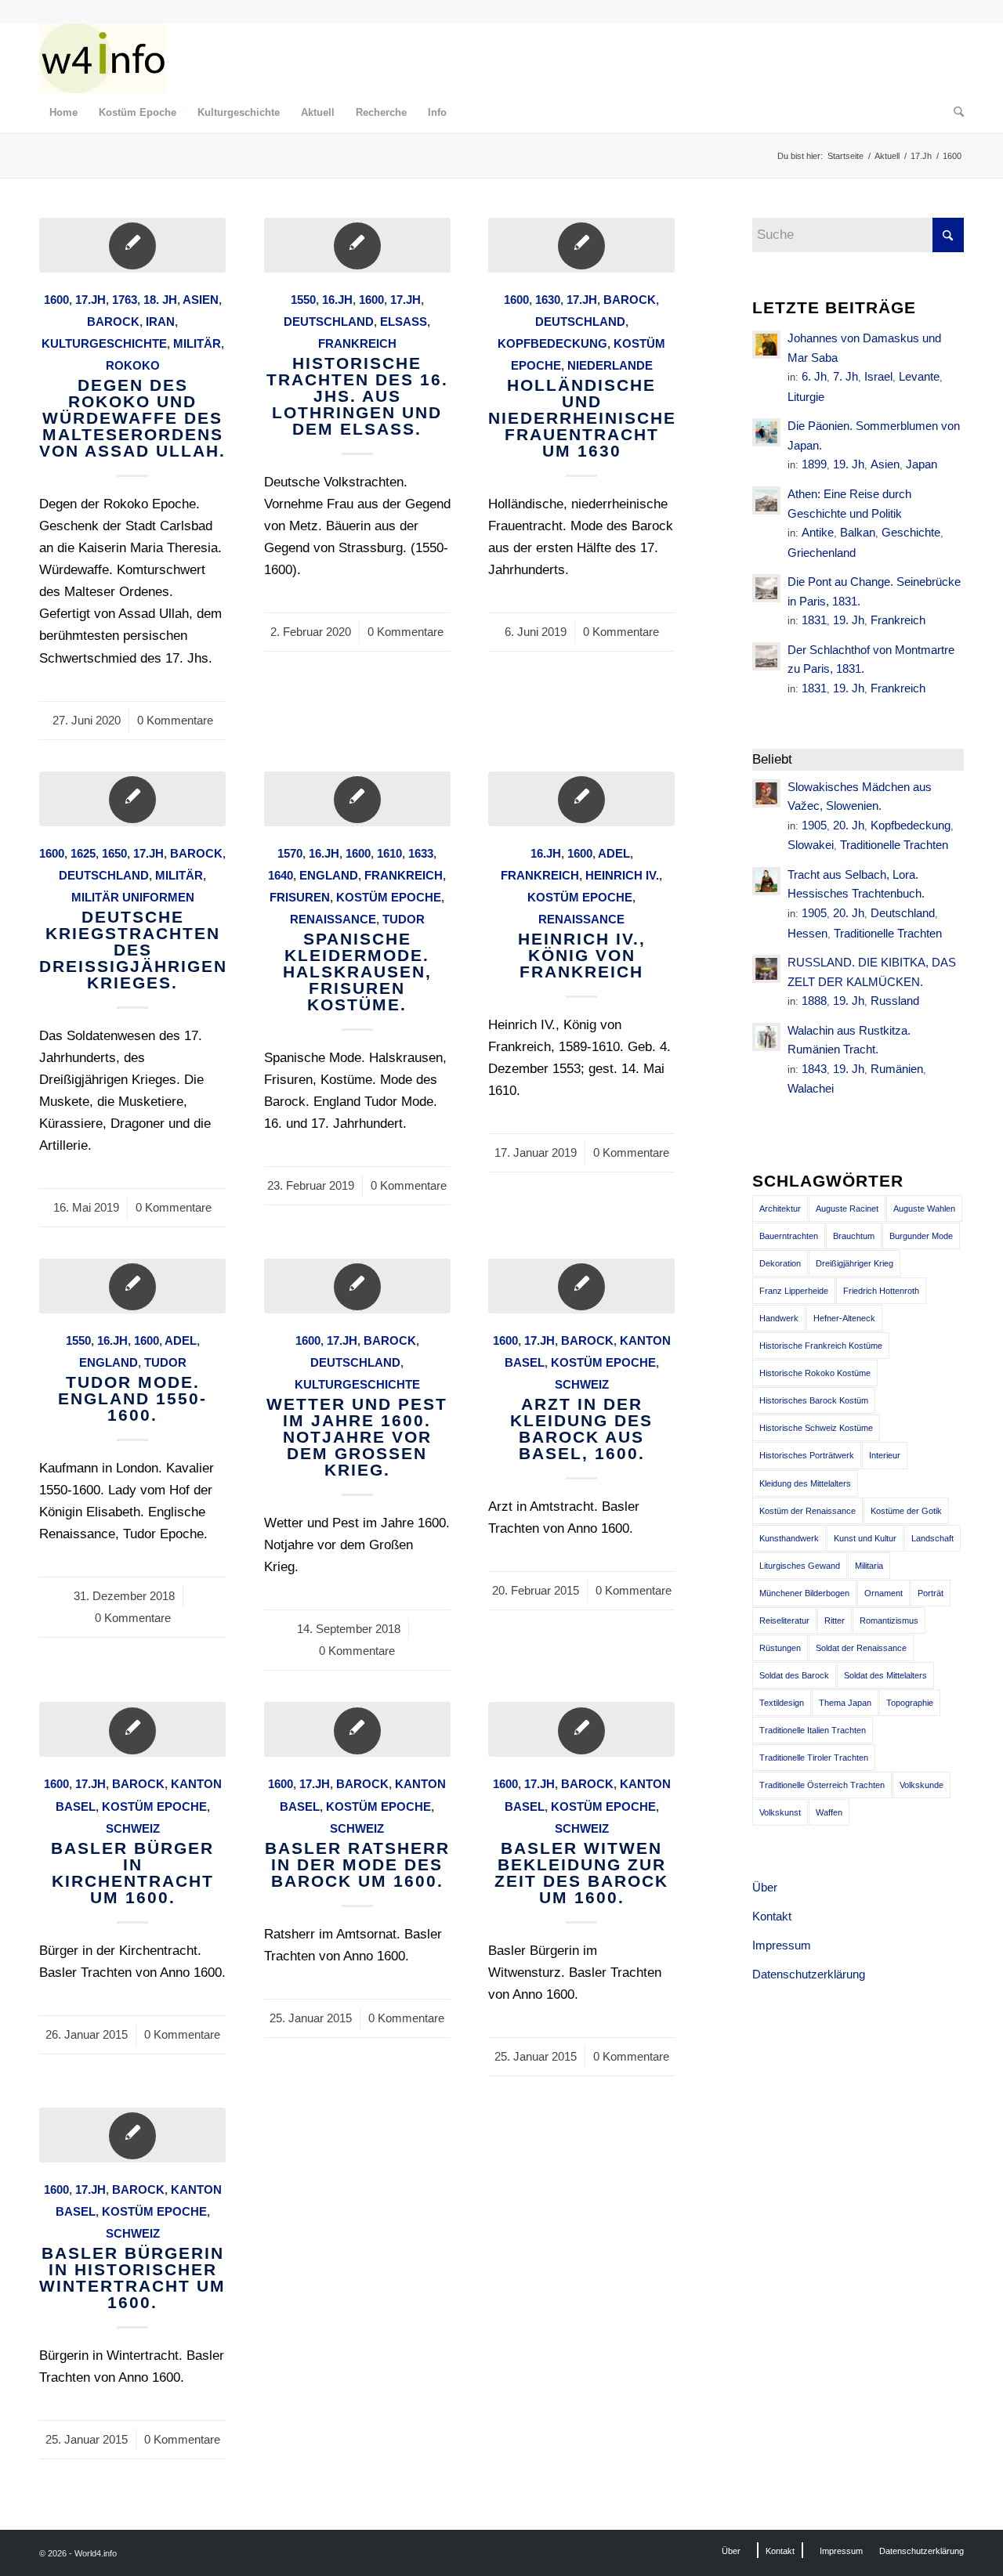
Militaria (869, 1566)
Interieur (885, 1455)
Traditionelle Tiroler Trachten (814, 1758)
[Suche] (954, 113)
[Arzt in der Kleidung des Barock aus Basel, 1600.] (581, 1286)
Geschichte (911, 532)
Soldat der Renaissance (861, 1648)
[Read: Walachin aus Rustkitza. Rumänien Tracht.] (766, 1037)
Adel (614, 853)
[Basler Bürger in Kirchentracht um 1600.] (132, 1729)
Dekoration (780, 1263)
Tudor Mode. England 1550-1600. (132, 1398)
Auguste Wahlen (924, 1209)
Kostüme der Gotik (906, 1511)
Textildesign (782, 1703)
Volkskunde (922, 1785)
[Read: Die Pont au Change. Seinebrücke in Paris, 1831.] (766, 588)
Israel (878, 376)
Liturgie (806, 397)
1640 (281, 875)
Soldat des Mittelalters (885, 1675)
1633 (421, 853)
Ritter (835, 1620)
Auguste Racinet (847, 1209)
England (329, 875)
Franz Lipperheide (794, 1291)
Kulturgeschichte (104, 343)
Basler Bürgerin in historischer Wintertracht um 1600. (132, 2278)
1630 (548, 300)
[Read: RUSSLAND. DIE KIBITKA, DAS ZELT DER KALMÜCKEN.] (766, 969)
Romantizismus (889, 1620)
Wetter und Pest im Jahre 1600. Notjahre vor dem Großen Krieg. (357, 1437)
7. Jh (845, 376)
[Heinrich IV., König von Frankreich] (581, 799)
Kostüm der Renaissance (807, 1511)
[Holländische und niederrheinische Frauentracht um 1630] (581, 245)
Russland (895, 1001)
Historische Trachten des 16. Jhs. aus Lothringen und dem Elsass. (357, 396)
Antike (818, 532)
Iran (160, 322)
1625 (83, 853)
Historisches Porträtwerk (807, 1455)
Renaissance (333, 919)
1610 (389, 853)
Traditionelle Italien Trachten (813, 1730)
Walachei (811, 1088)
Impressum (782, 1945)
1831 (814, 620)
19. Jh (849, 464)
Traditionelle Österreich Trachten (822, 1785)
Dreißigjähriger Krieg (855, 1263)
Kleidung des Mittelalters (805, 1483)
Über (765, 1887)
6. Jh (814, 376)
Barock (113, 322)
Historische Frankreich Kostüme (821, 1346)
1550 (303, 300)
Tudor (404, 919)
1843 (814, 1069)
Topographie (910, 1703)
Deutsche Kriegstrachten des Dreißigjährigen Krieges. (133, 950)
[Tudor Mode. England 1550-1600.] (132, 1286)
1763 (125, 300)
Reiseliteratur (784, 1620)
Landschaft (932, 1538)
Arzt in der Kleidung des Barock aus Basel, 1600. (581, 1429)
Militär (197, 343)
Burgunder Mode (921, 1236)
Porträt (931, 1593)
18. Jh (160, 300)
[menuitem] (63, 113)
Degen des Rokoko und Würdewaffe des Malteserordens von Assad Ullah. (132, 418)
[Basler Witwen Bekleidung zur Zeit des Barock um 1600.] (581, 1729)
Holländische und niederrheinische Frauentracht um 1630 (582, 418)
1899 (814, 464)
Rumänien (897, 1069)
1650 (114, 853)
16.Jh (337, 300)
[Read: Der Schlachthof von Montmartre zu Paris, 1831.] (766, 656)
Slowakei (811, 845)
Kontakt (772, 1916)
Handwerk (779, 1318)
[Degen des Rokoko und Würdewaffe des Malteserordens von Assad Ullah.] (132, 245)
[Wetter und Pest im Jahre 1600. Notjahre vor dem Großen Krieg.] (357, 1286)
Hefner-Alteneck (844, 1318)
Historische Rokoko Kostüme (815, 1373)
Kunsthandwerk (789, 1538)
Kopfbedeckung (552, 343)
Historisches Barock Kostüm (814, 1400)
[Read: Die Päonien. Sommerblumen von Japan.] (766, 432)
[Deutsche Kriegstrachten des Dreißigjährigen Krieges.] (132, 799)
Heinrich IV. (622, 875)
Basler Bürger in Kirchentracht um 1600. (132, 1873)
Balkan (858, 532)
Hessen (807, 933)
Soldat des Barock (794, 1675)
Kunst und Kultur (865, 1538)
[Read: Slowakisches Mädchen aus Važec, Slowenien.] (766, 793)
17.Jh (91, 300)
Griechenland (822, 553)
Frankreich (357, 343)
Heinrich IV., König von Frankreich (582, 955)
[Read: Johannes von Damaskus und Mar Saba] (766, 345)
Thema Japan (845, 1703)
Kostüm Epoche (389, 897)
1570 (290, 853)
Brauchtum (854, 1236)
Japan (922, 464)
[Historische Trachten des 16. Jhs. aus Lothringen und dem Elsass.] (357, 245)
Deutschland (329, 322)
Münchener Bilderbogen (804, 1593)
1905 (814, 825)
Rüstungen (780, 1648)
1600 (56, 300)
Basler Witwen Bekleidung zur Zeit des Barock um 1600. (581, 1873)
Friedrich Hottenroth (881, 1291)
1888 (814, 1001)
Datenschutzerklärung (809, 1974)
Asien (201, 300)
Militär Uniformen (133, 897)
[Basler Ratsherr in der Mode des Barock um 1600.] (357, 1729)
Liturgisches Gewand (800, 1566)
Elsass (404, 322)
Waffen (829, 1812)
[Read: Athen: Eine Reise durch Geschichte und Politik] (766, 500)
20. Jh (849, 825)
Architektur (780, 1209)
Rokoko (133, 365)
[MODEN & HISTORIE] (102, 58)
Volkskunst (780, 1812)
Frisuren (300, 897)
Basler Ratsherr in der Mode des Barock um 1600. (357, 1864)
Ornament (884, 1593)
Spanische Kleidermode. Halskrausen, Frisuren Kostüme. (357, 972)
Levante (919, 376)
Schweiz (582, 1384)
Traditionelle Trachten (894, 845)
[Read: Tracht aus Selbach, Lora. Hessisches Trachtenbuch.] (766, 881)
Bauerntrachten (789, 1236)
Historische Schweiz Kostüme (816, 1428)
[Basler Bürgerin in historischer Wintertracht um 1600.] (132, 2135)
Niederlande (610, 365)
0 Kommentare (175, 720)
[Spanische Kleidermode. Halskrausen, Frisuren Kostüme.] (357, 799)
